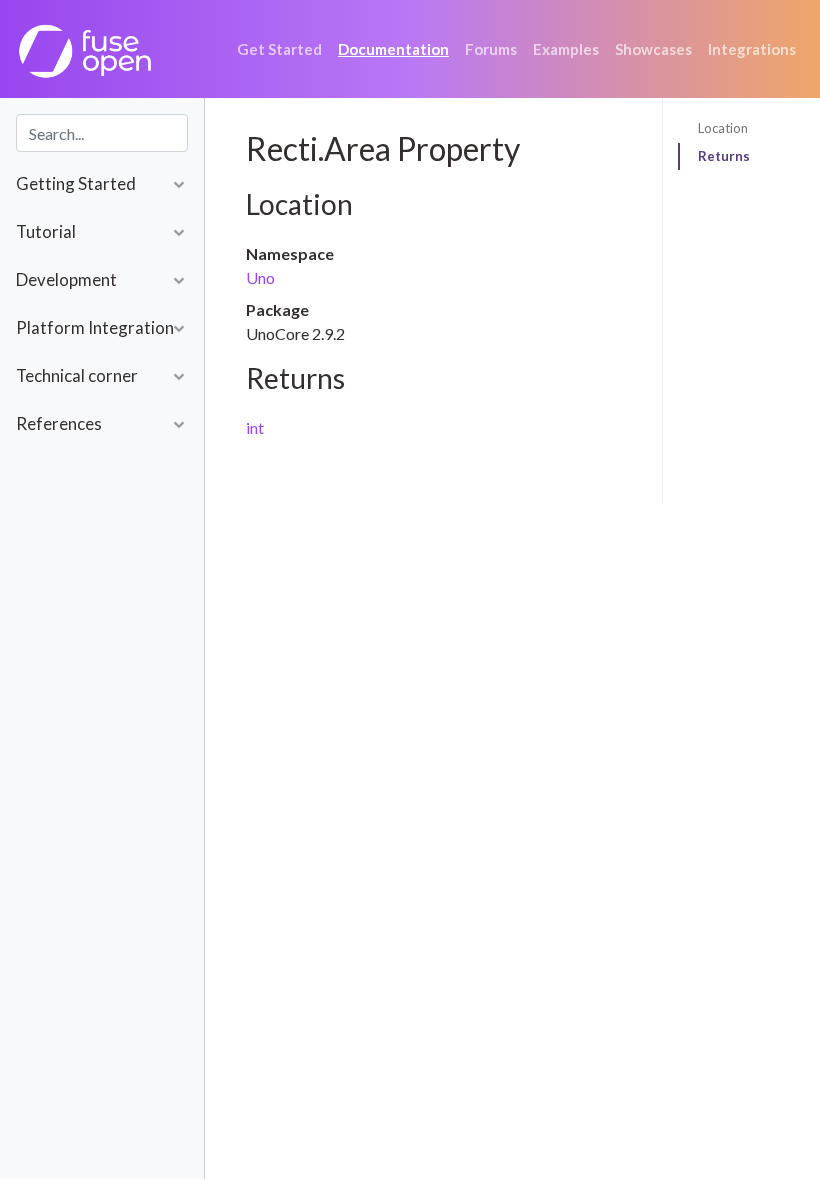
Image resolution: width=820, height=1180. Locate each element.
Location (723, 128)
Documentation (393, 49)
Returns (724, 156)
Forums (491, 49)
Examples (566, 49)
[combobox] (102, 133)
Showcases (653, 49)
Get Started (279, 49)
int (255, 427)
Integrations (752, 49)
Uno (260, 277)
